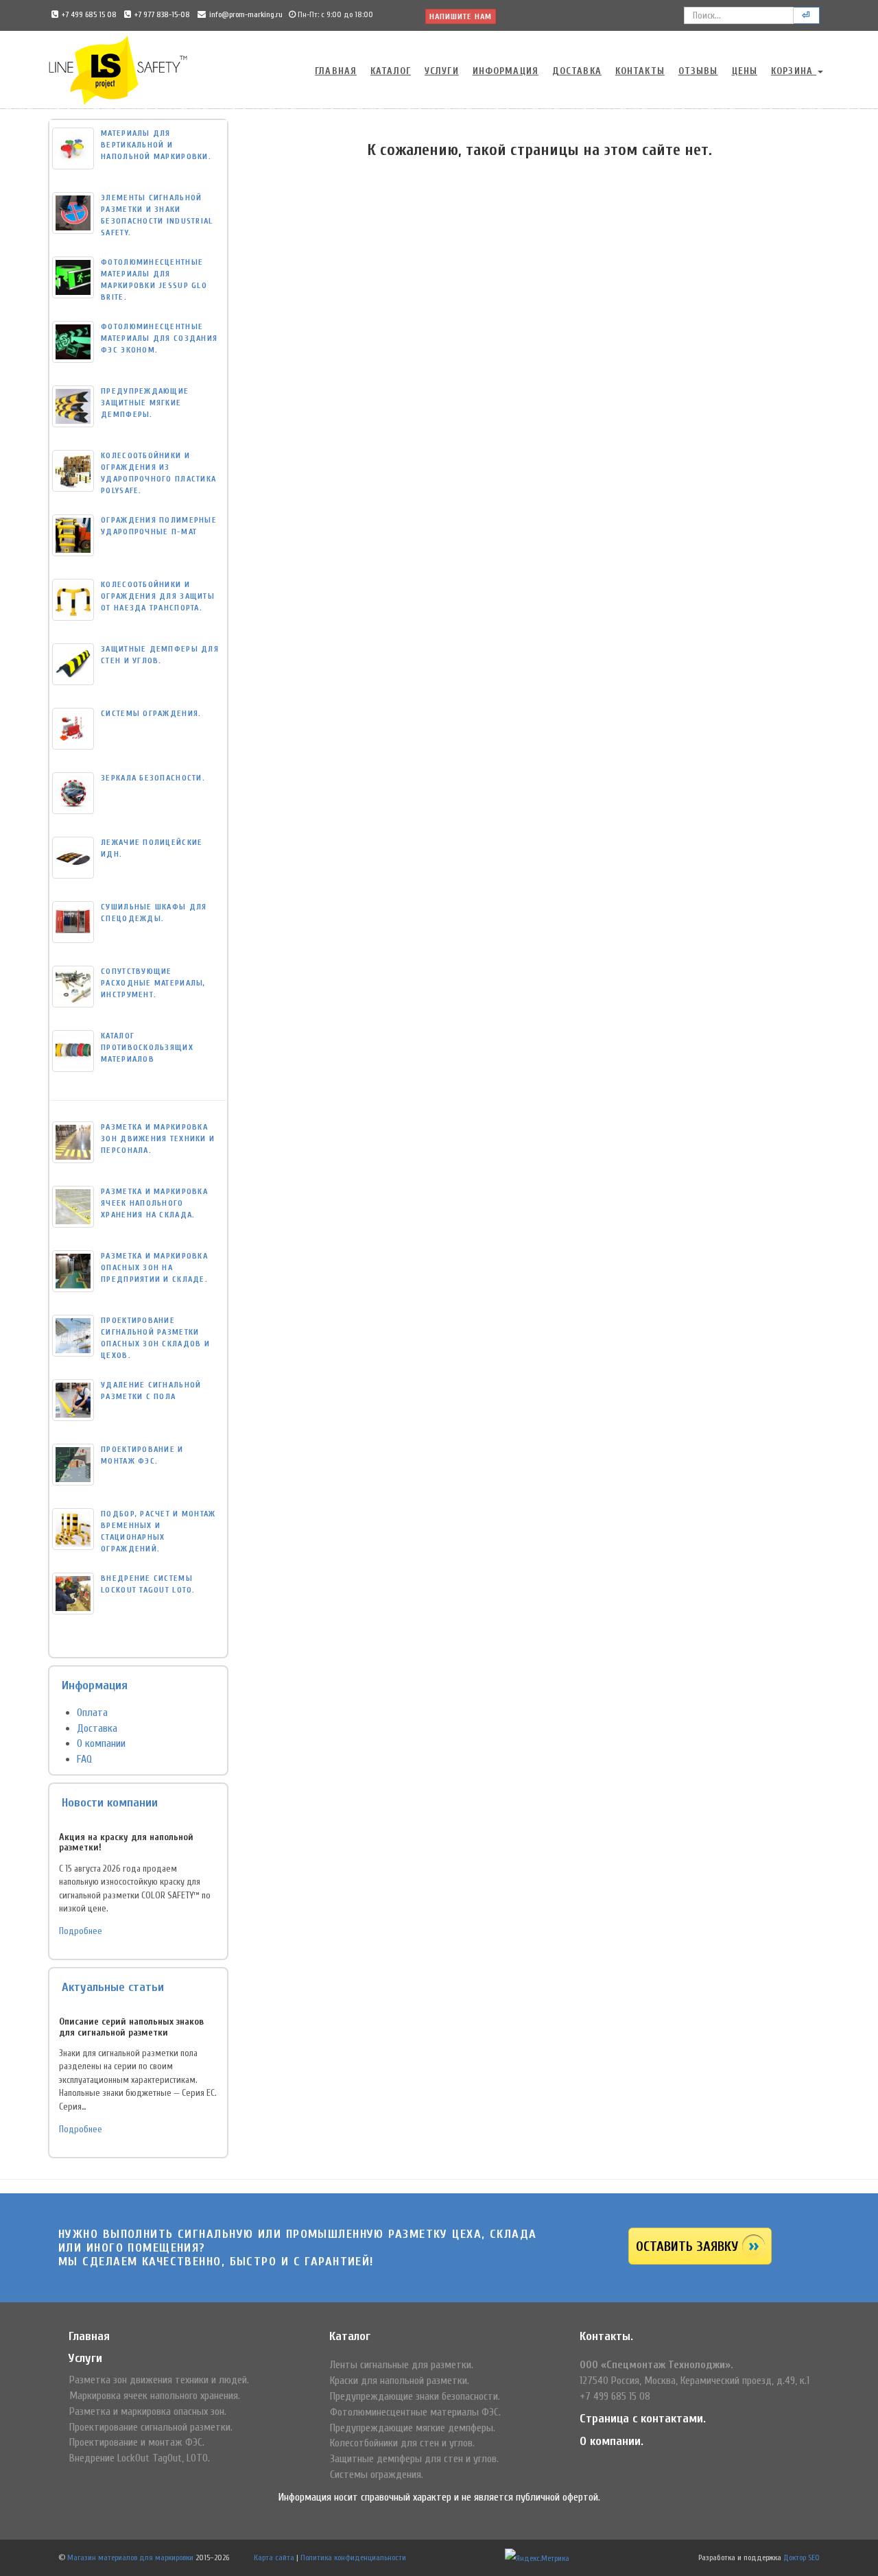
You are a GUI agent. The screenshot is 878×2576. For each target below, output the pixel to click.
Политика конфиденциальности (353, 2557)
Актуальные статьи (113, 1987)
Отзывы (698, 71)
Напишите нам (461, 16)
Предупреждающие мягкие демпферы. (413, 2428)
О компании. (612, 2441)
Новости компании (110, 1803)
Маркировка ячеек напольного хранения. (155, 2396)
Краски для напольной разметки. (400, 2381)
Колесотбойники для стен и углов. (402, 2443)
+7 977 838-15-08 (162, 14)
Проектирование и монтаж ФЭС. (137, 2442)
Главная (336, 71)
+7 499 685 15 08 (89, 14)
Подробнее (81, 1931)
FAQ (84, 1759)
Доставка (577, 71)
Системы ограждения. (377, 2474)
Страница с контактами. (643, 2419)
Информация (506, 71)
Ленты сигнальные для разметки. (402, 2365)
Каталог (391, 71)
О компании (101, 1743)
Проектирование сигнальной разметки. (151, 2427)
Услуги (442, 71)
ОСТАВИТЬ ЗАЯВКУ (687, 2246)
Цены (745, 71)
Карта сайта (274, 2557)
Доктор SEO (802, 2557)
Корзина (794, 71)
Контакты (640, 71)
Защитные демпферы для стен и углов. (414, 2459)
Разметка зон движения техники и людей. (159, 2380)
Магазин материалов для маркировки (130, 2557)
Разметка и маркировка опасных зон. (148, 2411)
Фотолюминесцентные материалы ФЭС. (415, 2412)
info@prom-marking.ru (246, 14)
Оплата (92, 1713)
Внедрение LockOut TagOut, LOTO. (140, 2458)
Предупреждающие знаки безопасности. (415, 2396)
